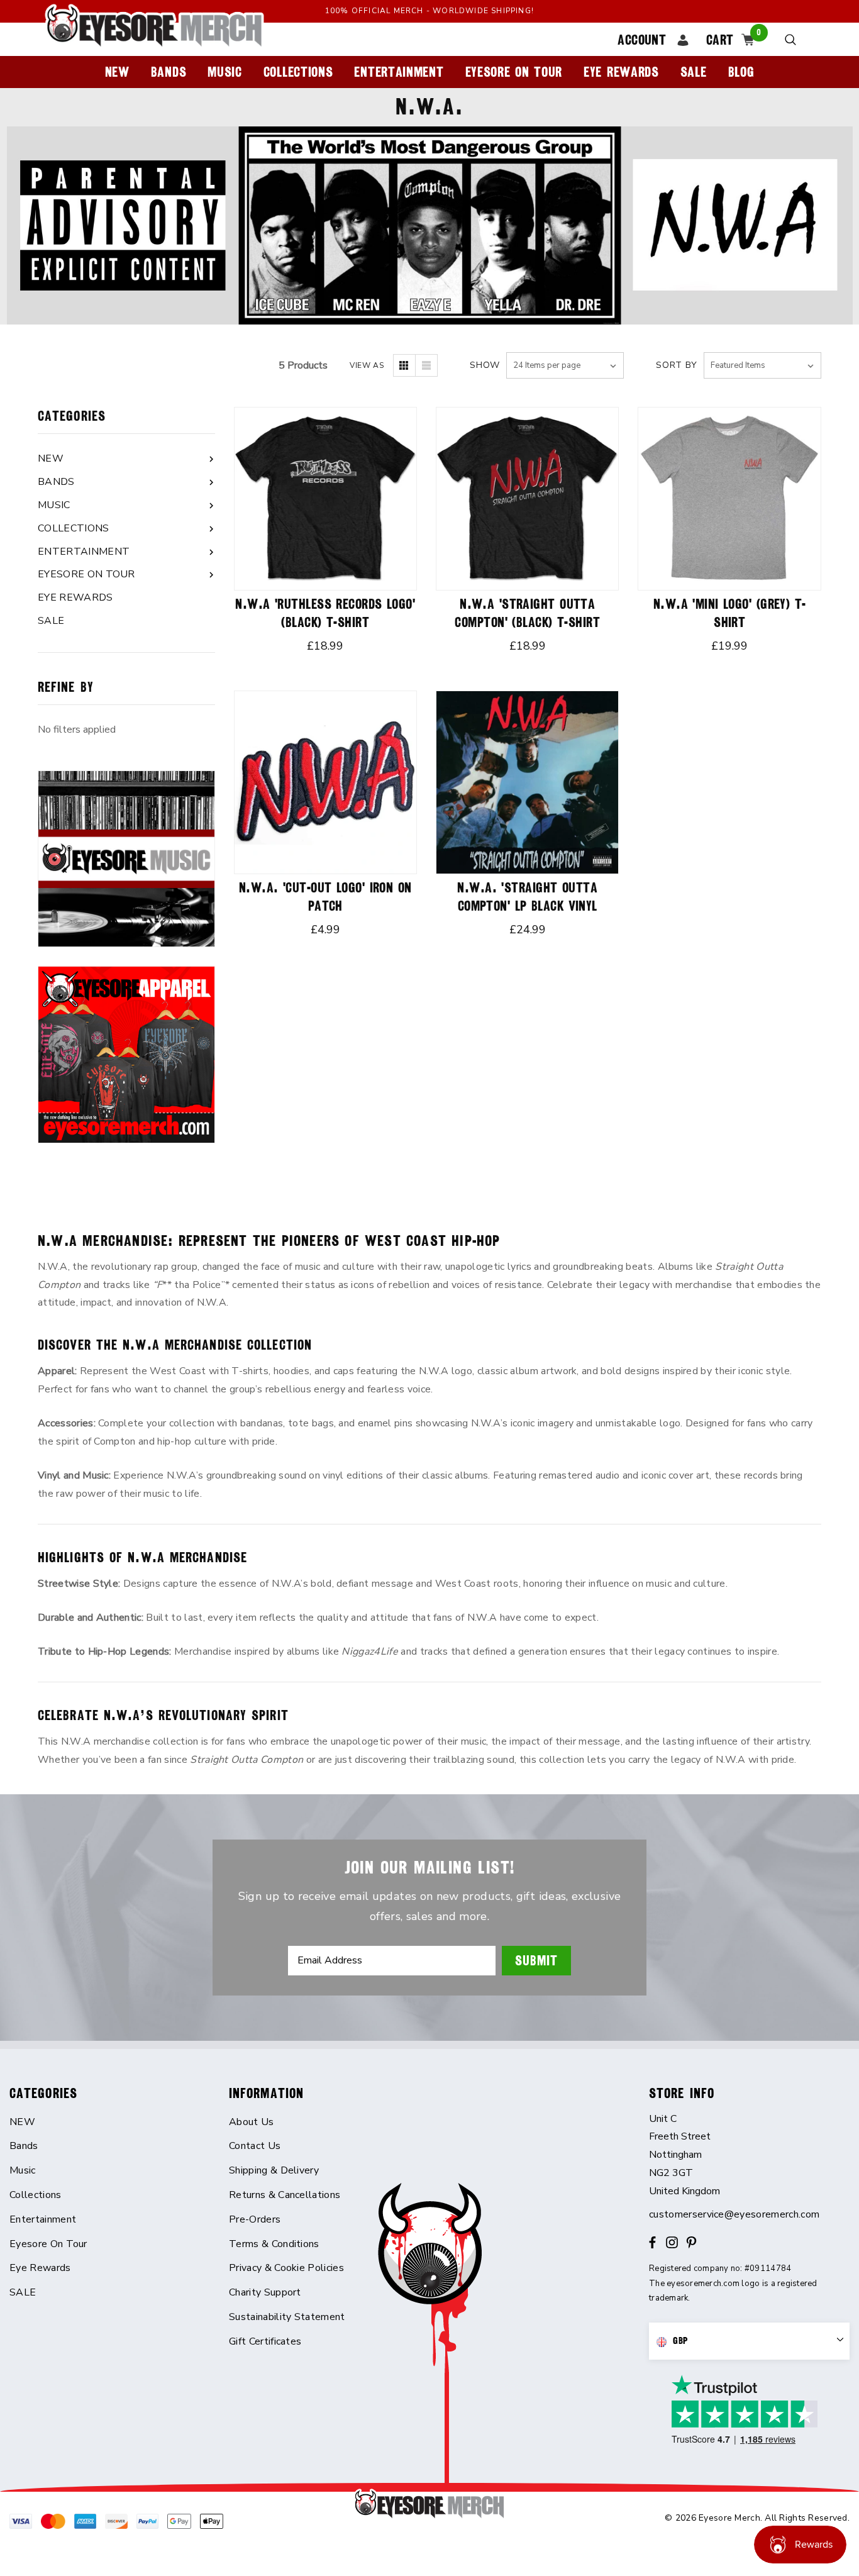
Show (485, 365)
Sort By (677, 365)
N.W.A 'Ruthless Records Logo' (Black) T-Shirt (325, 613)
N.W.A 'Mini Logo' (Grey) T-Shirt (730, 613)
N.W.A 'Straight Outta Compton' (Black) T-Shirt (527, 613)
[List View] (426, 365)
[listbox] (762, 365)
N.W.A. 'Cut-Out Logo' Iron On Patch (325, 897)
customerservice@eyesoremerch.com (734, 2214)
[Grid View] (404, 365)
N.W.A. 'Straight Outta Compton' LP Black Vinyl (527, 897)
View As (367, 365)
